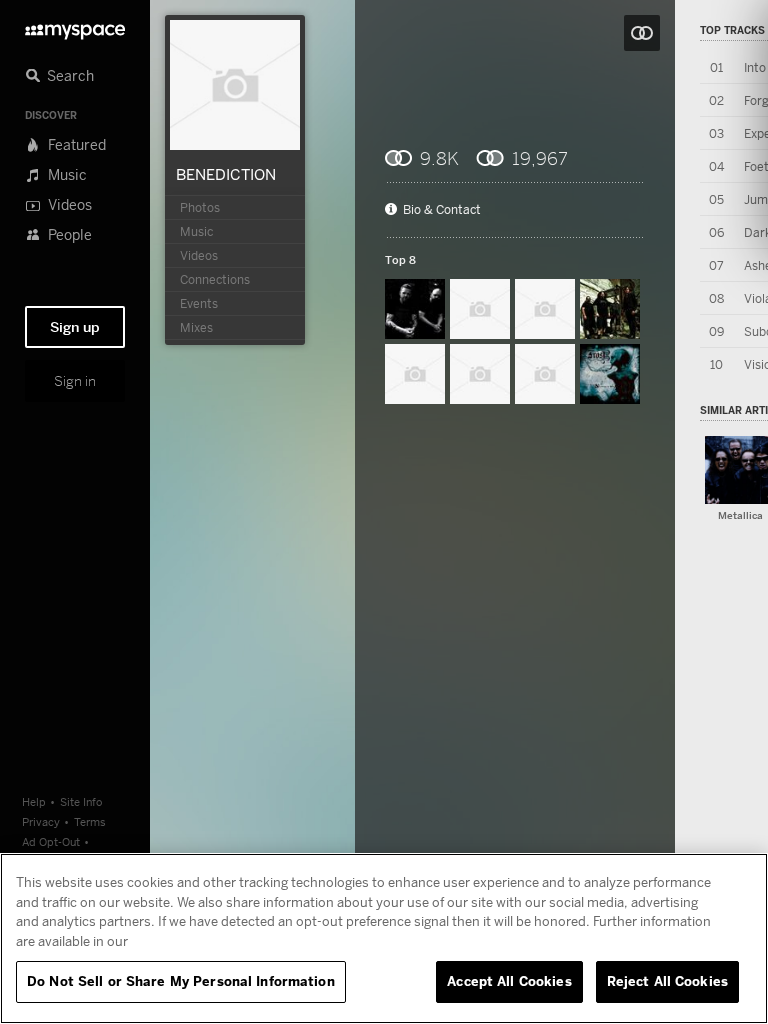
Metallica (740, 515)
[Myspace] (75, 26)
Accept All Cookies (509, 981)
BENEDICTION (226, 174)
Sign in (75, 381)
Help (34, 801)
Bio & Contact (442, 210)
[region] (384, 938)
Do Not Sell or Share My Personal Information (181, 981)
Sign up (75, 327)
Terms (90, 821)
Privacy (41, 821)
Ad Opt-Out (51, 841)
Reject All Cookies (667, 981)
